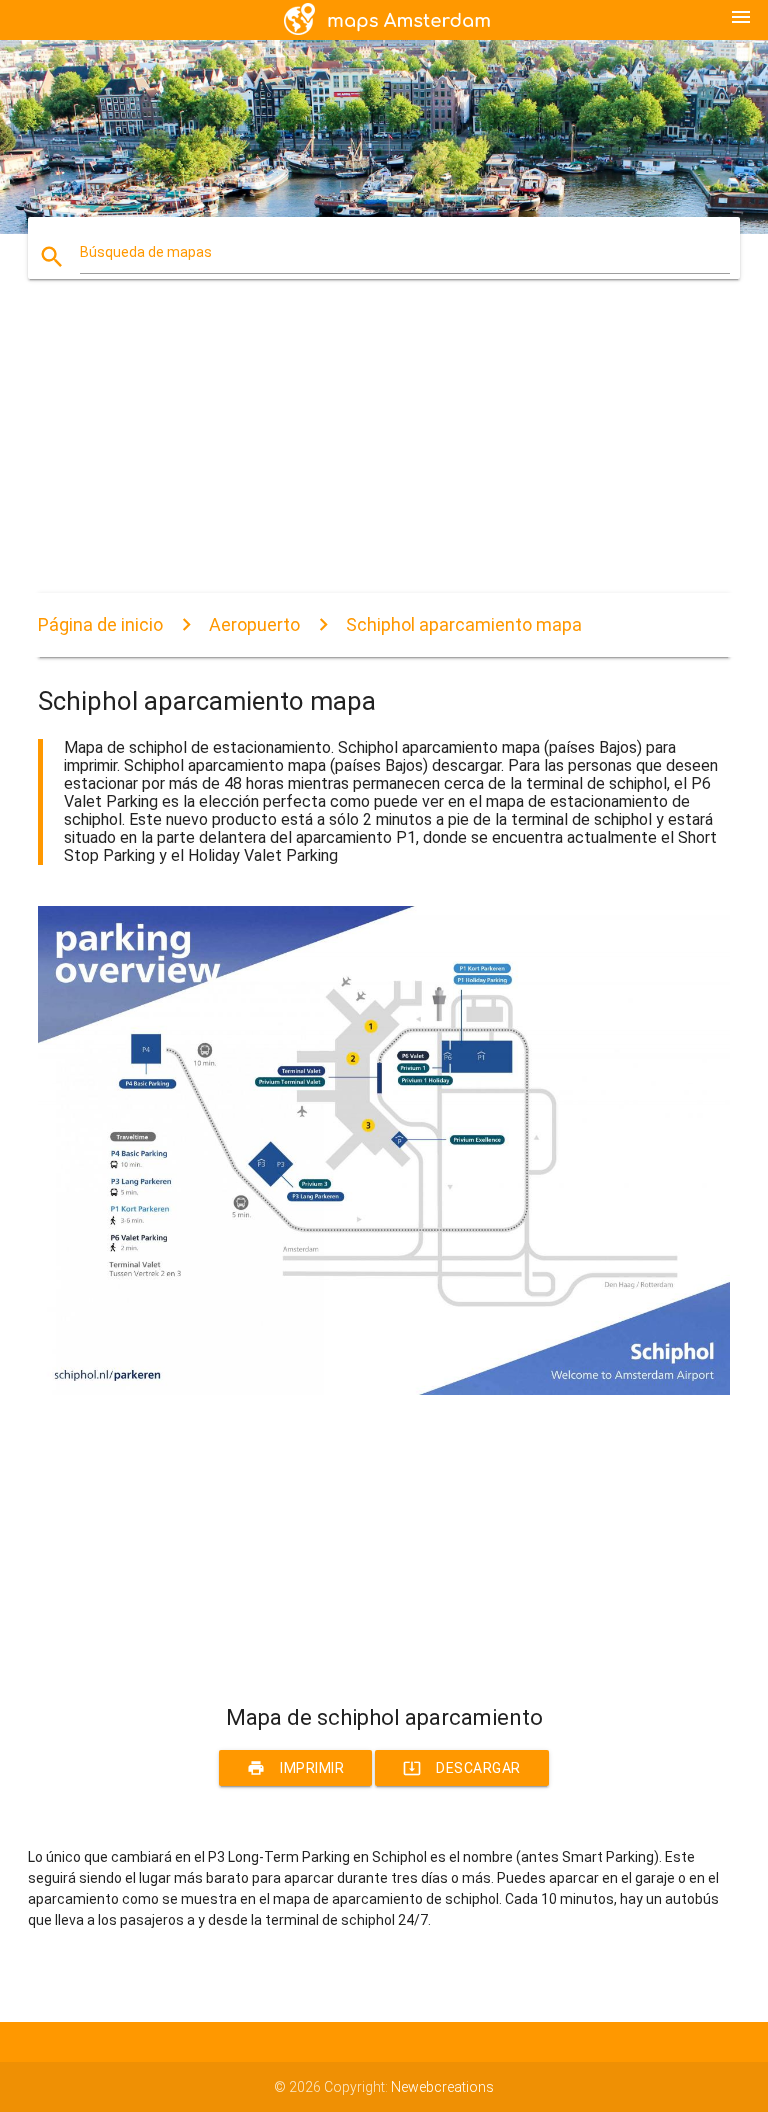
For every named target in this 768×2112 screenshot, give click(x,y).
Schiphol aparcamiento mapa (464, 624)
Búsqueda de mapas (146, 252)
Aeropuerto (254, 624)
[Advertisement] (383, 453)
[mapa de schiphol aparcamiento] (383, 1390)
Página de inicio (100, 624)
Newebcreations (442, 2087)
